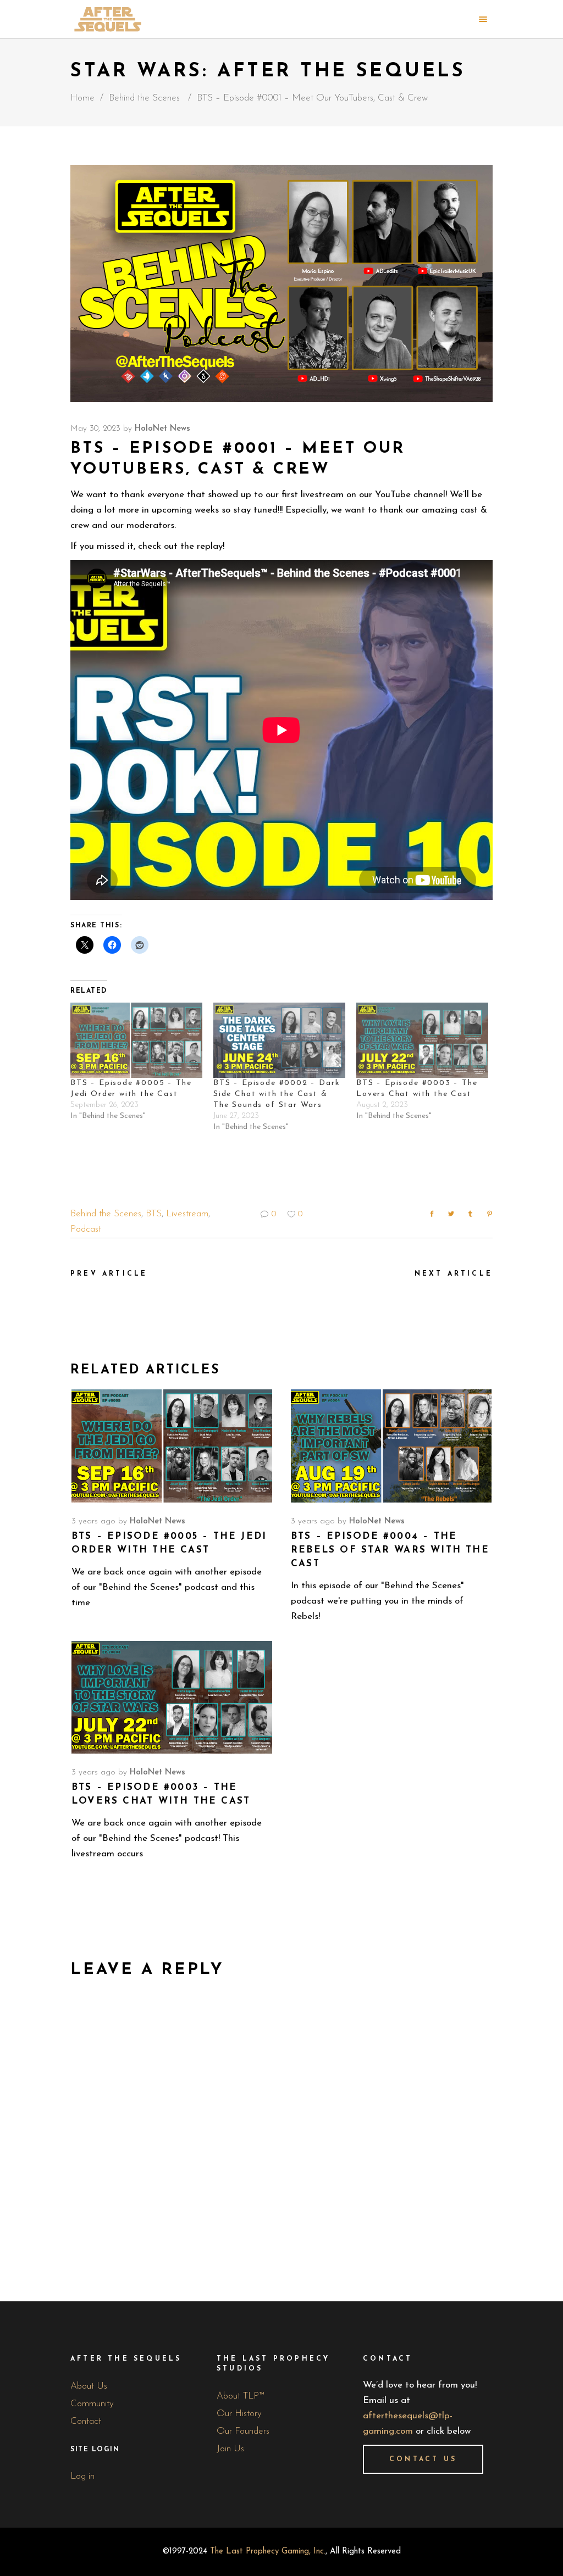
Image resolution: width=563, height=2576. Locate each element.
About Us (89, 2386)
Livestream (187, 1214)
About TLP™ (241, 2396)
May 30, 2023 (95, 429)
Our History (239, 2414)
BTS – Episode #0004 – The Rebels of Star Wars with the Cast (390, 1550)
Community (92, 2404)
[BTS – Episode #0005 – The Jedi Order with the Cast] (136, 1040)
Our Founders (243, 2431)
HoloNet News (162, 429)
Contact (86, 2421)
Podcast (86, 1229)
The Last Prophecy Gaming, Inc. (268, 2552)
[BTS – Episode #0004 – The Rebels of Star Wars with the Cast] (391, 1446)
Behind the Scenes (144, 98)
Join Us (230, 2449)
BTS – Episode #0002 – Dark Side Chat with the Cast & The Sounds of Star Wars (277, 1094)
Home (82, 98)
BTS (154, 1214)
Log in (82, 2476)
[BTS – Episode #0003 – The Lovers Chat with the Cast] (422, 1040)
